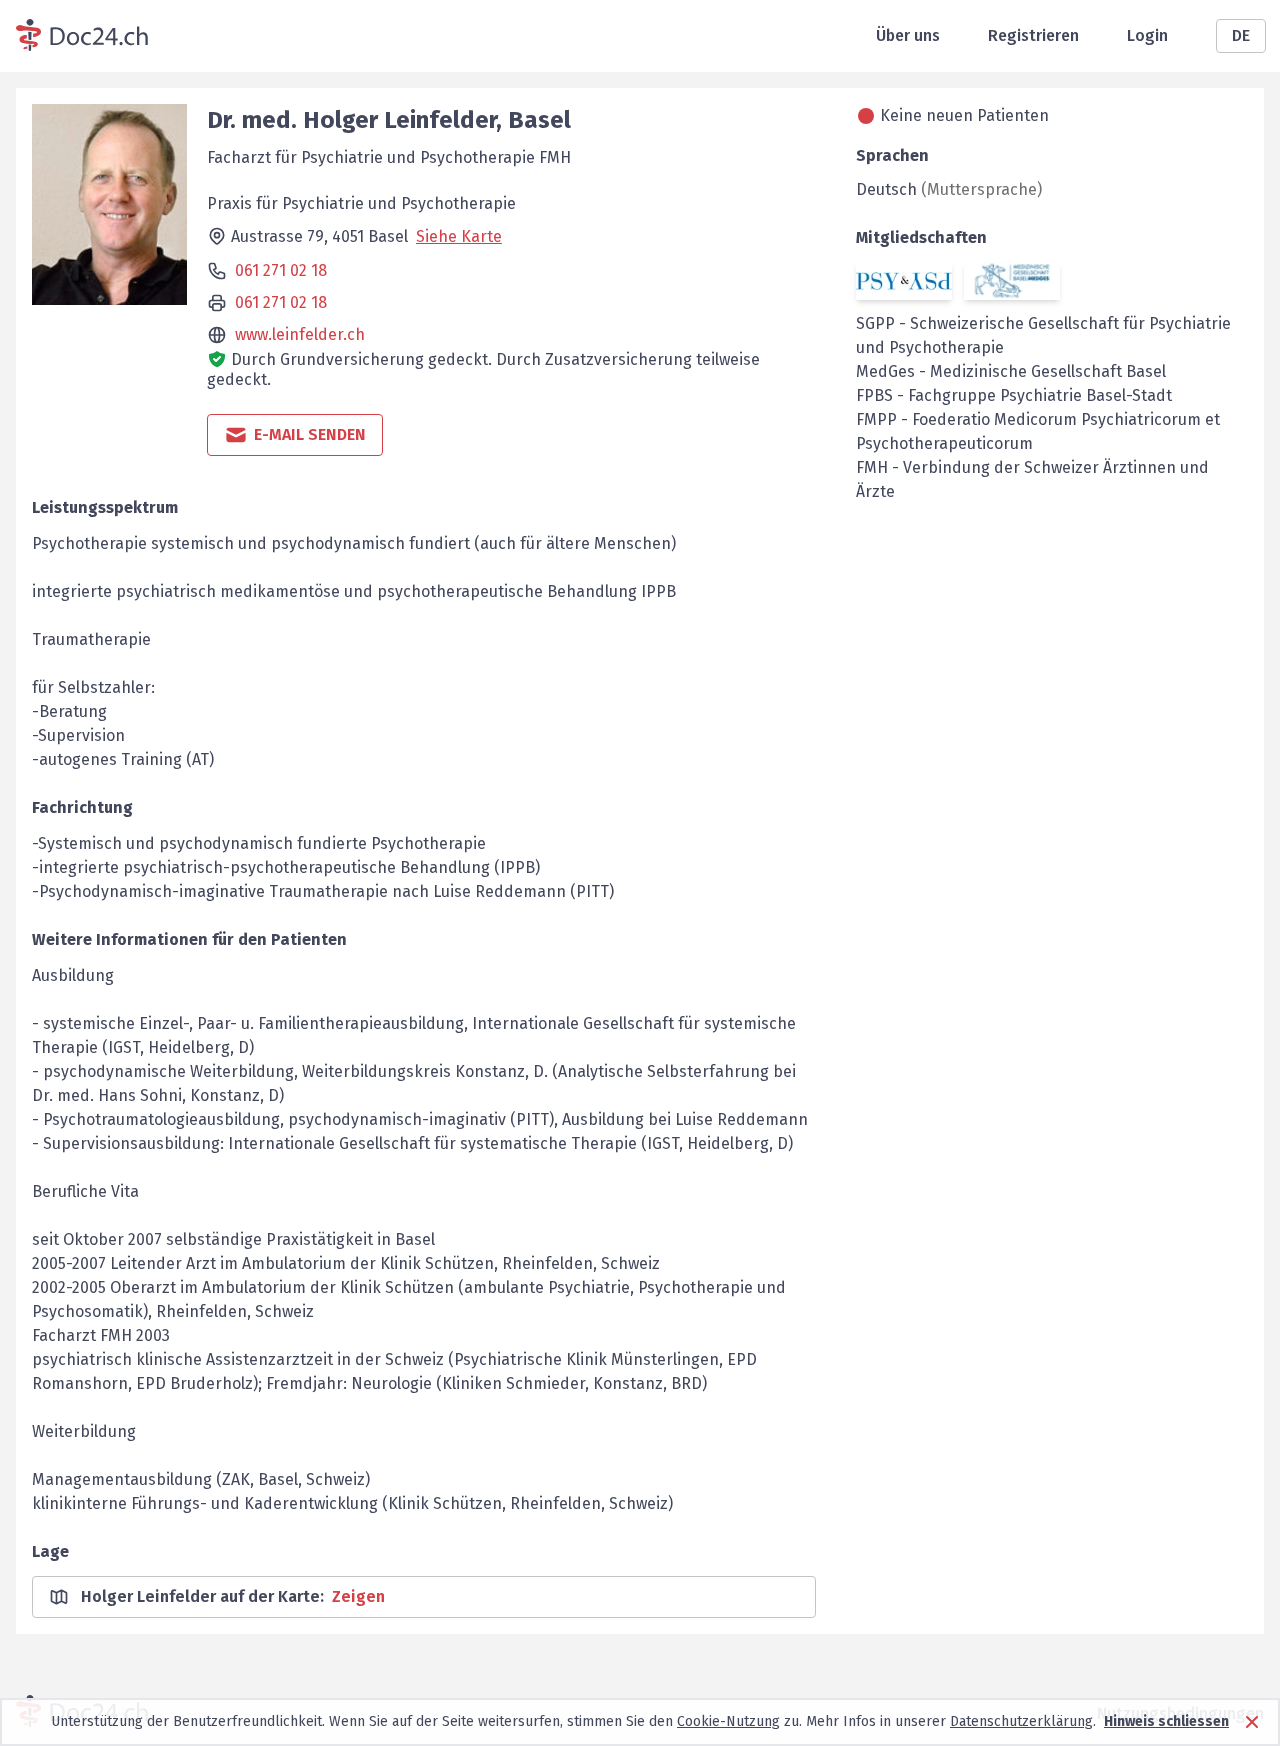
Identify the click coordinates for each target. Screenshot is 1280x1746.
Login (1147, 35)
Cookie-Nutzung (728, 1721)
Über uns (908, 35)
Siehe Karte (459, 236)
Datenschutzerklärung (1021, 1721)
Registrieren (1033, 35)
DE (1241, 35)
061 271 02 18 (281, 270)
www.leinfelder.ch (300, 334)
